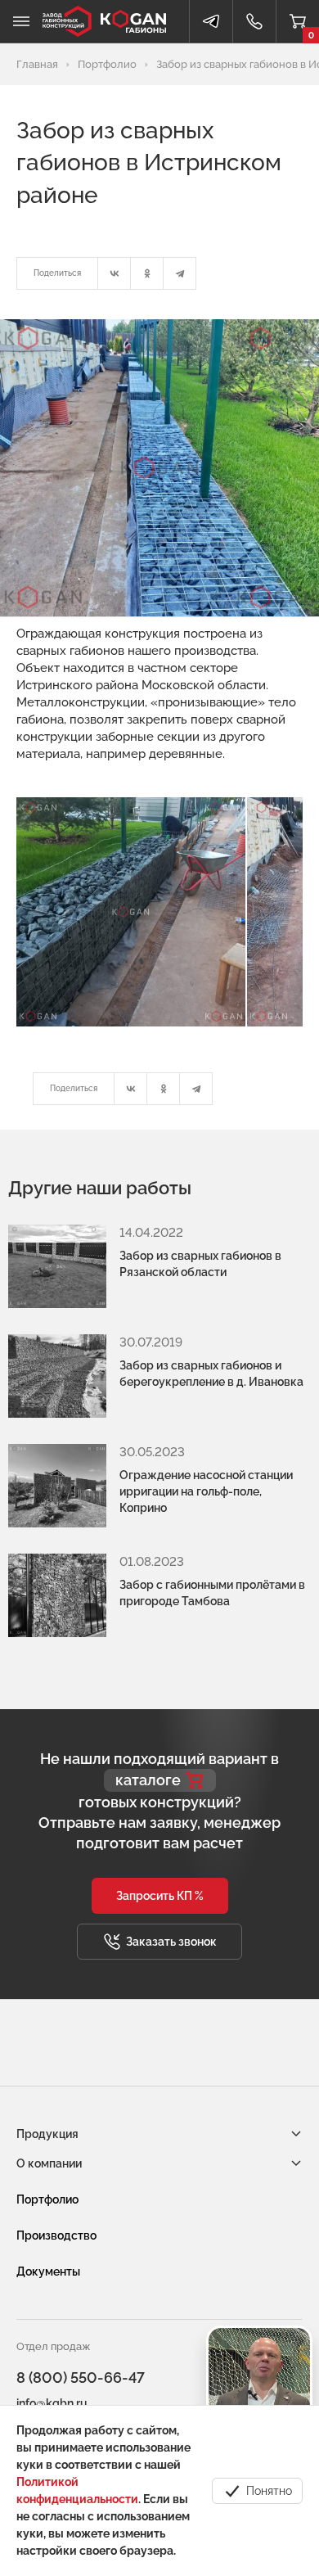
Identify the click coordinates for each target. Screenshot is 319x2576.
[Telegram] (180, 273)
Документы (48, 2271)
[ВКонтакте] (115, 273)
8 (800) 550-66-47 (81, 2377)
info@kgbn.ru (52, 2403)
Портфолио (47, 2199)
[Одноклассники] (147, 273)
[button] (160, 1896)
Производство (56, 2235)
